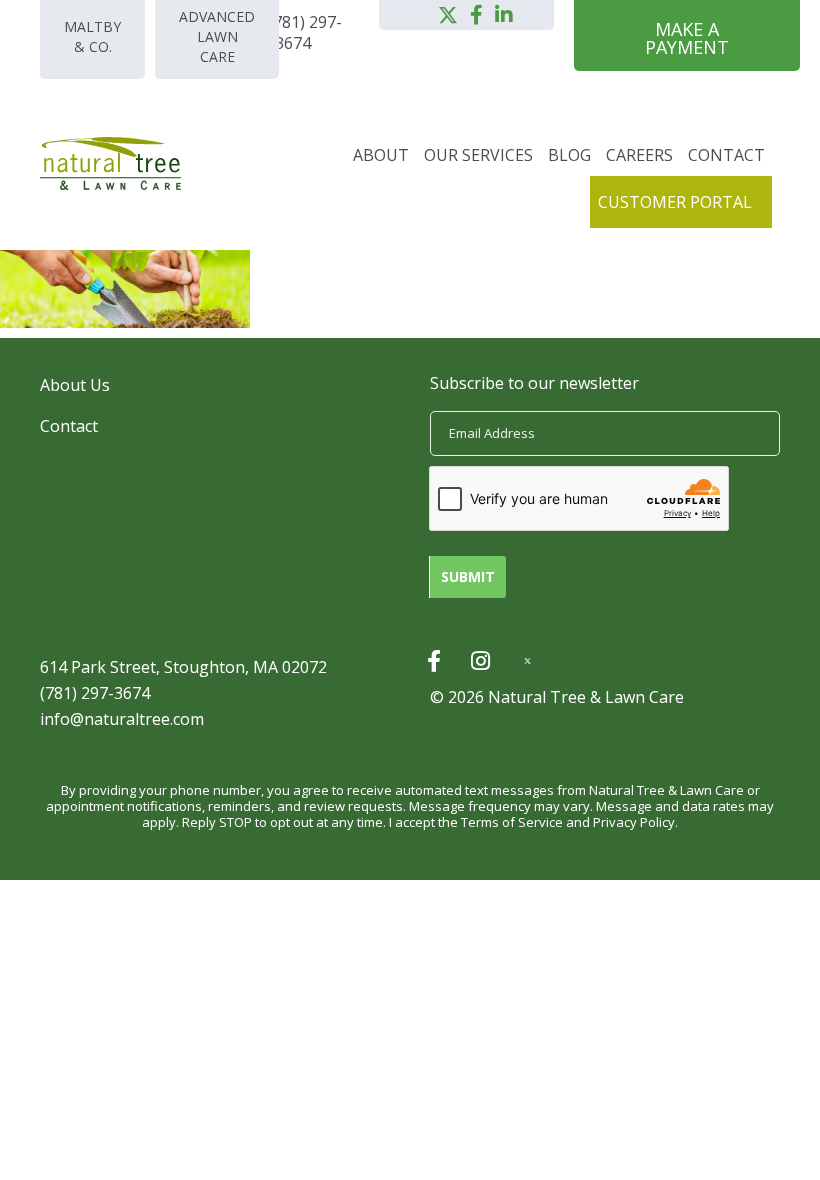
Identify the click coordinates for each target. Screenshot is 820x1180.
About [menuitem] (381, 155)
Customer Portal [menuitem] (675, 202)
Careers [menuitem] (639, 155)
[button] (448, 15)
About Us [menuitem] (75, 385)
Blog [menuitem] (569, 155)
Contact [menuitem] (726, 155)
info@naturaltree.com (122, 719)
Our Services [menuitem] (478, 155)
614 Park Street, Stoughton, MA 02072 (183, 667)
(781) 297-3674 (95, 693)
